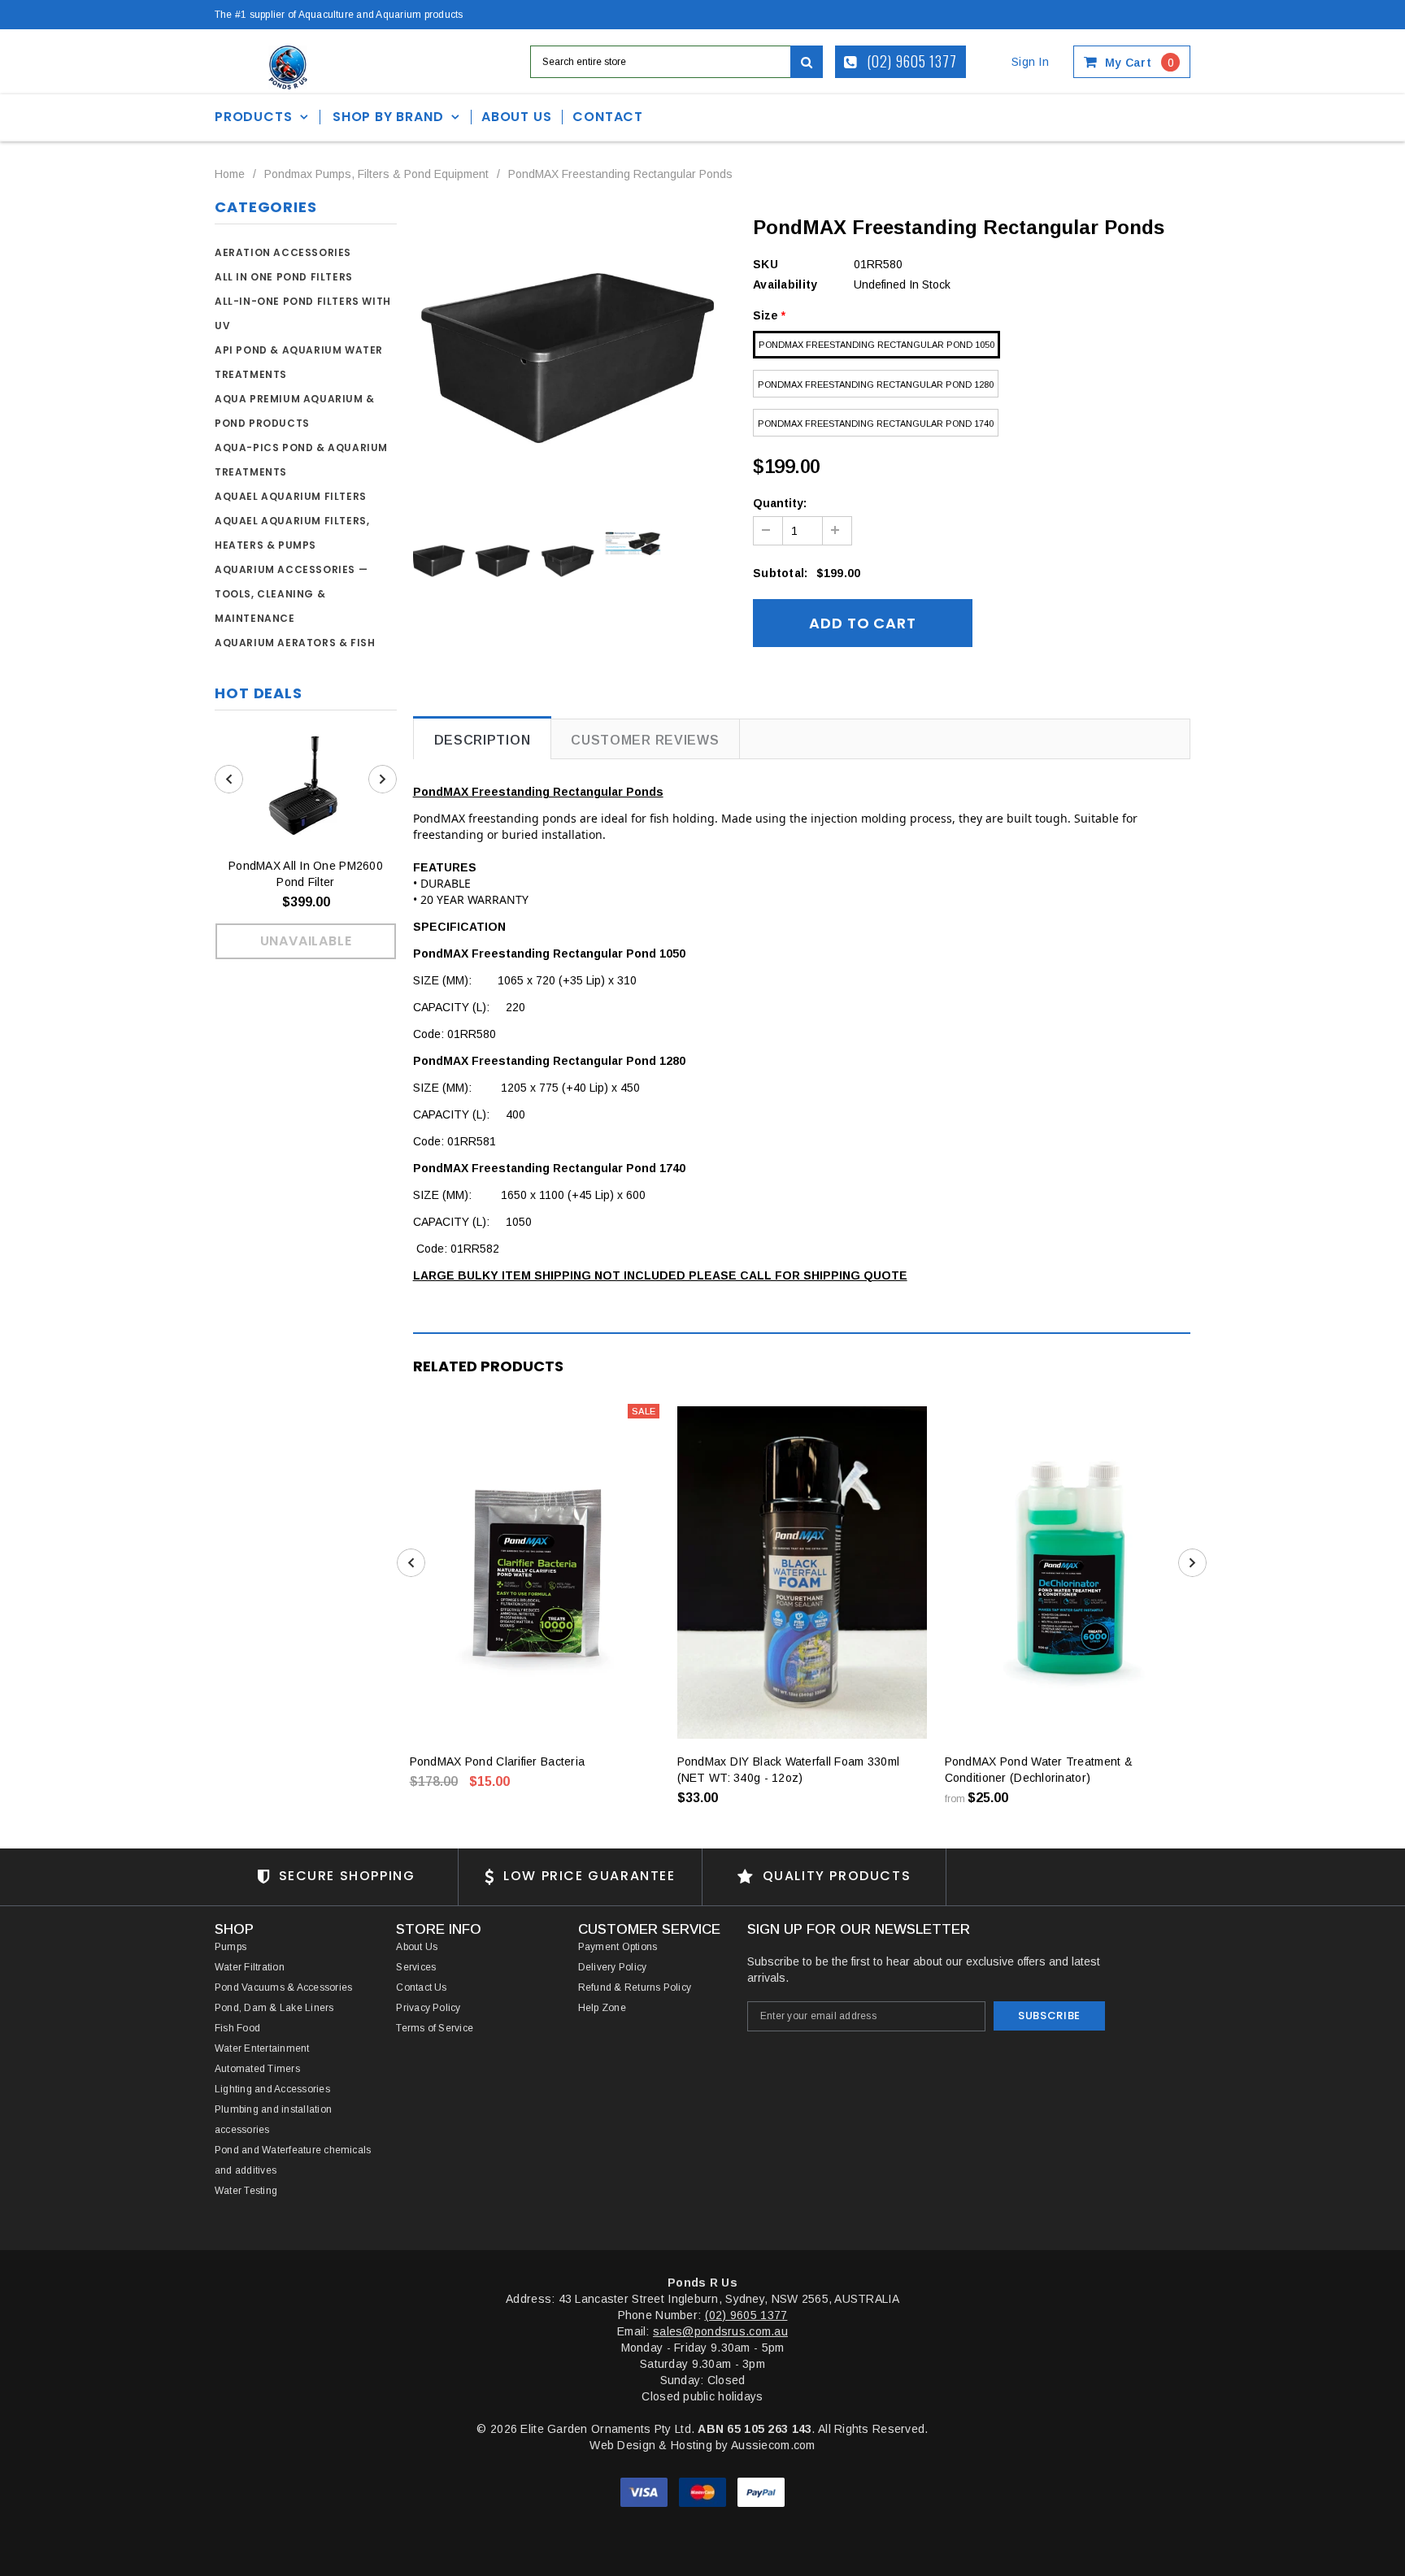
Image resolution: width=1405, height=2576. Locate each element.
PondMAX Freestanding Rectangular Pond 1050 (876, 345)
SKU (766, 264)
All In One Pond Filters (284, 277)
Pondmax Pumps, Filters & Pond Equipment (376, 174)
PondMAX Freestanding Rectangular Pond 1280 (876, 384)
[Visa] (646, 2491)
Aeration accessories (283, 252)
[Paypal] (761, 2491)
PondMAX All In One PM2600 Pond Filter (306, 874)
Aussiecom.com (773, 2445)
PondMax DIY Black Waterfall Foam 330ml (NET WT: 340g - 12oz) (789, 1770)
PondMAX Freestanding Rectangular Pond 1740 (876, 424)
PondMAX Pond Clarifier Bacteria (498, 1761)
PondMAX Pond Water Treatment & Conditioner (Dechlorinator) (1039, 1770)
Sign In (1030, 62)
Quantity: (780, 503)
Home (230, 174)
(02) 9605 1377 (911, 61)
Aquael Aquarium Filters (291, 496)
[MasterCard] (704, 2491)
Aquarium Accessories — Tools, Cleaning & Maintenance (291, 594)
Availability (785, 285)
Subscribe (1049, 2016)
